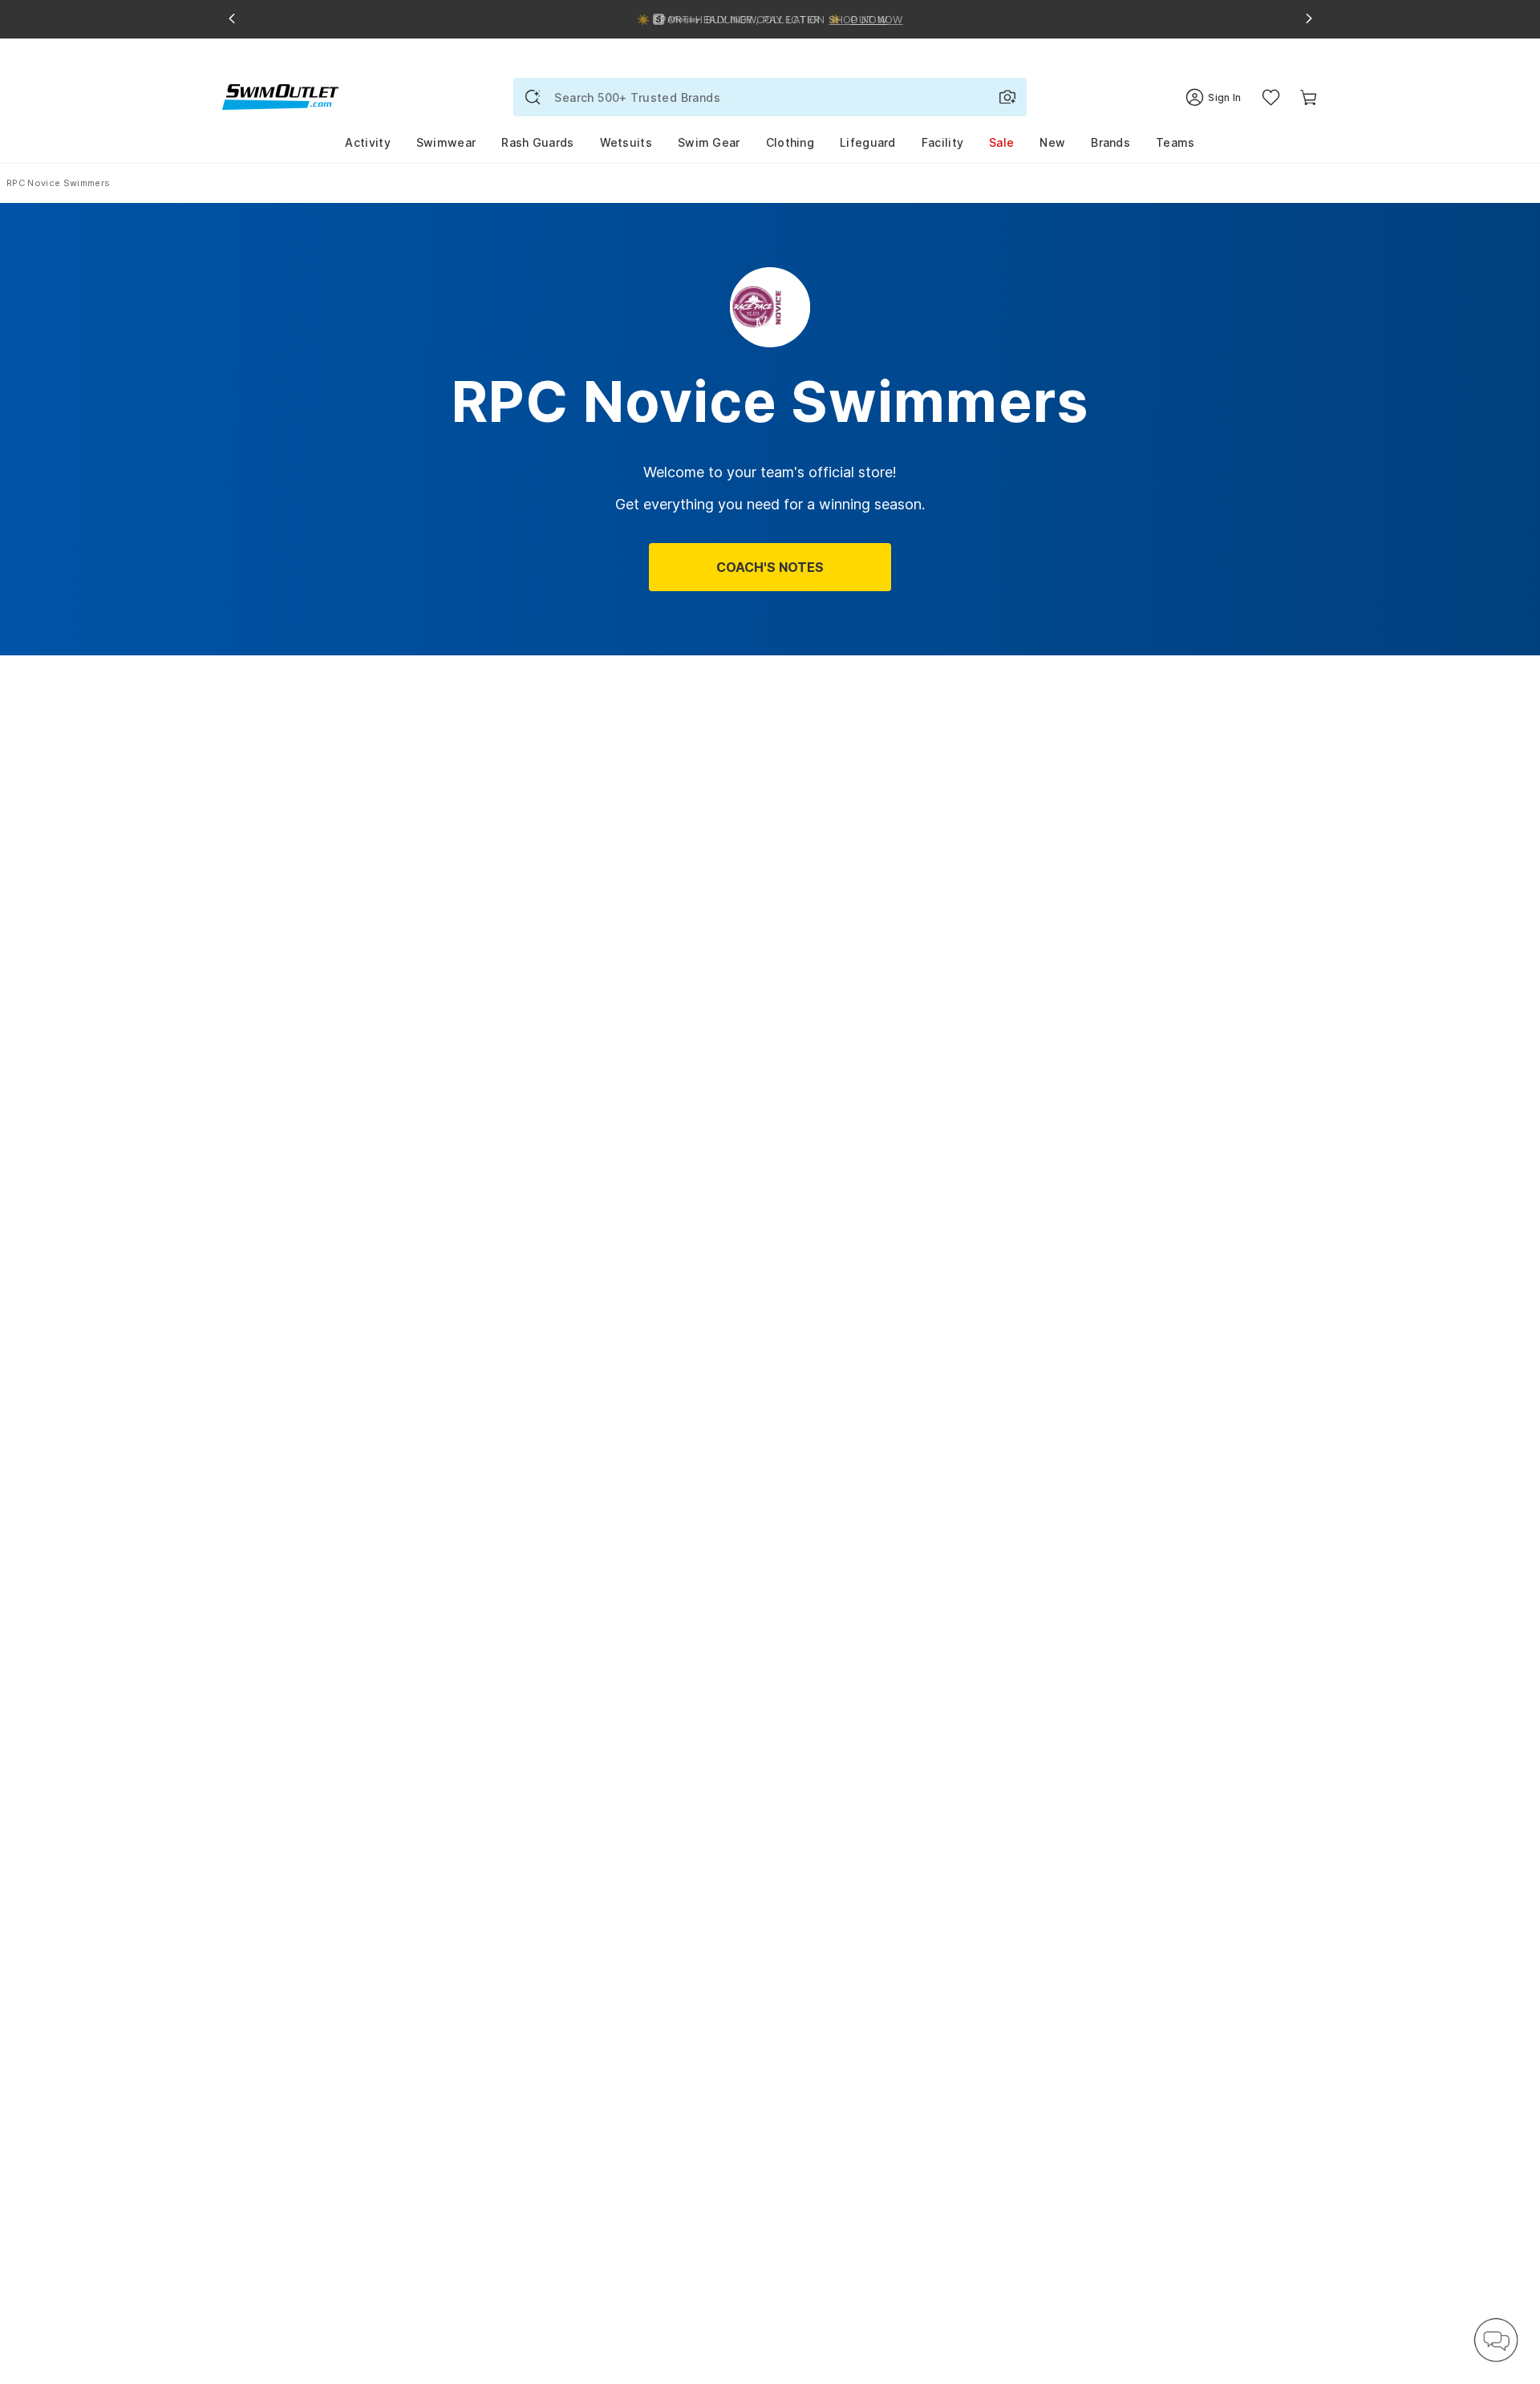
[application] (1496, 2340)
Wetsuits (626, 142)
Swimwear (446, 142)
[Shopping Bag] (1309, 97)
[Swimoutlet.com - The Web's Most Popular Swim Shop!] (280, 96)
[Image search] (1007, 97)
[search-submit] (533, 97)
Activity (367, 142)
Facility (942, 142)
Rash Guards (537, 142)
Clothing (790, 142)
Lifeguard (868, 142)
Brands (1110, 142)
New (1052, 142)
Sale (1001, 142)
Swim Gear (709, 142)
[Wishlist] (1271, 97)
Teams (1175, 142)
